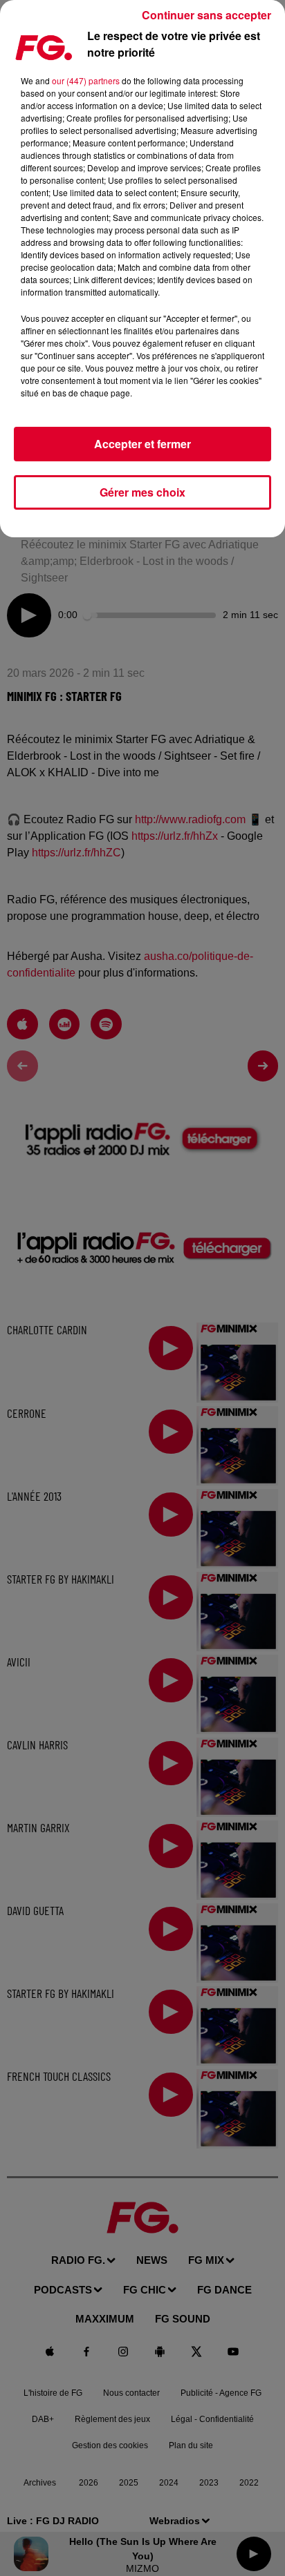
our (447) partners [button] (86, 80)
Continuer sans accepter (206, 15)
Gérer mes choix (142, 492)
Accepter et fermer (142, 444)
